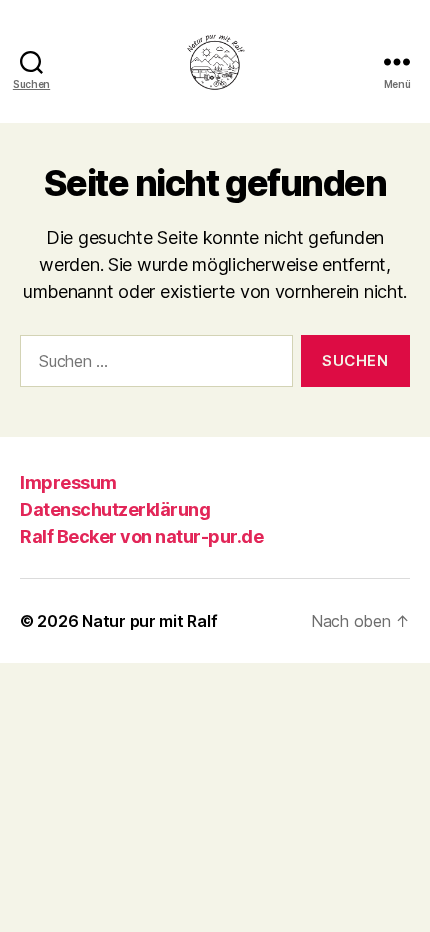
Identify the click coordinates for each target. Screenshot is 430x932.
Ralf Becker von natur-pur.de (141, 536)
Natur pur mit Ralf (149, 621)
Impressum (68, 482)
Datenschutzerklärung (115, 509)
